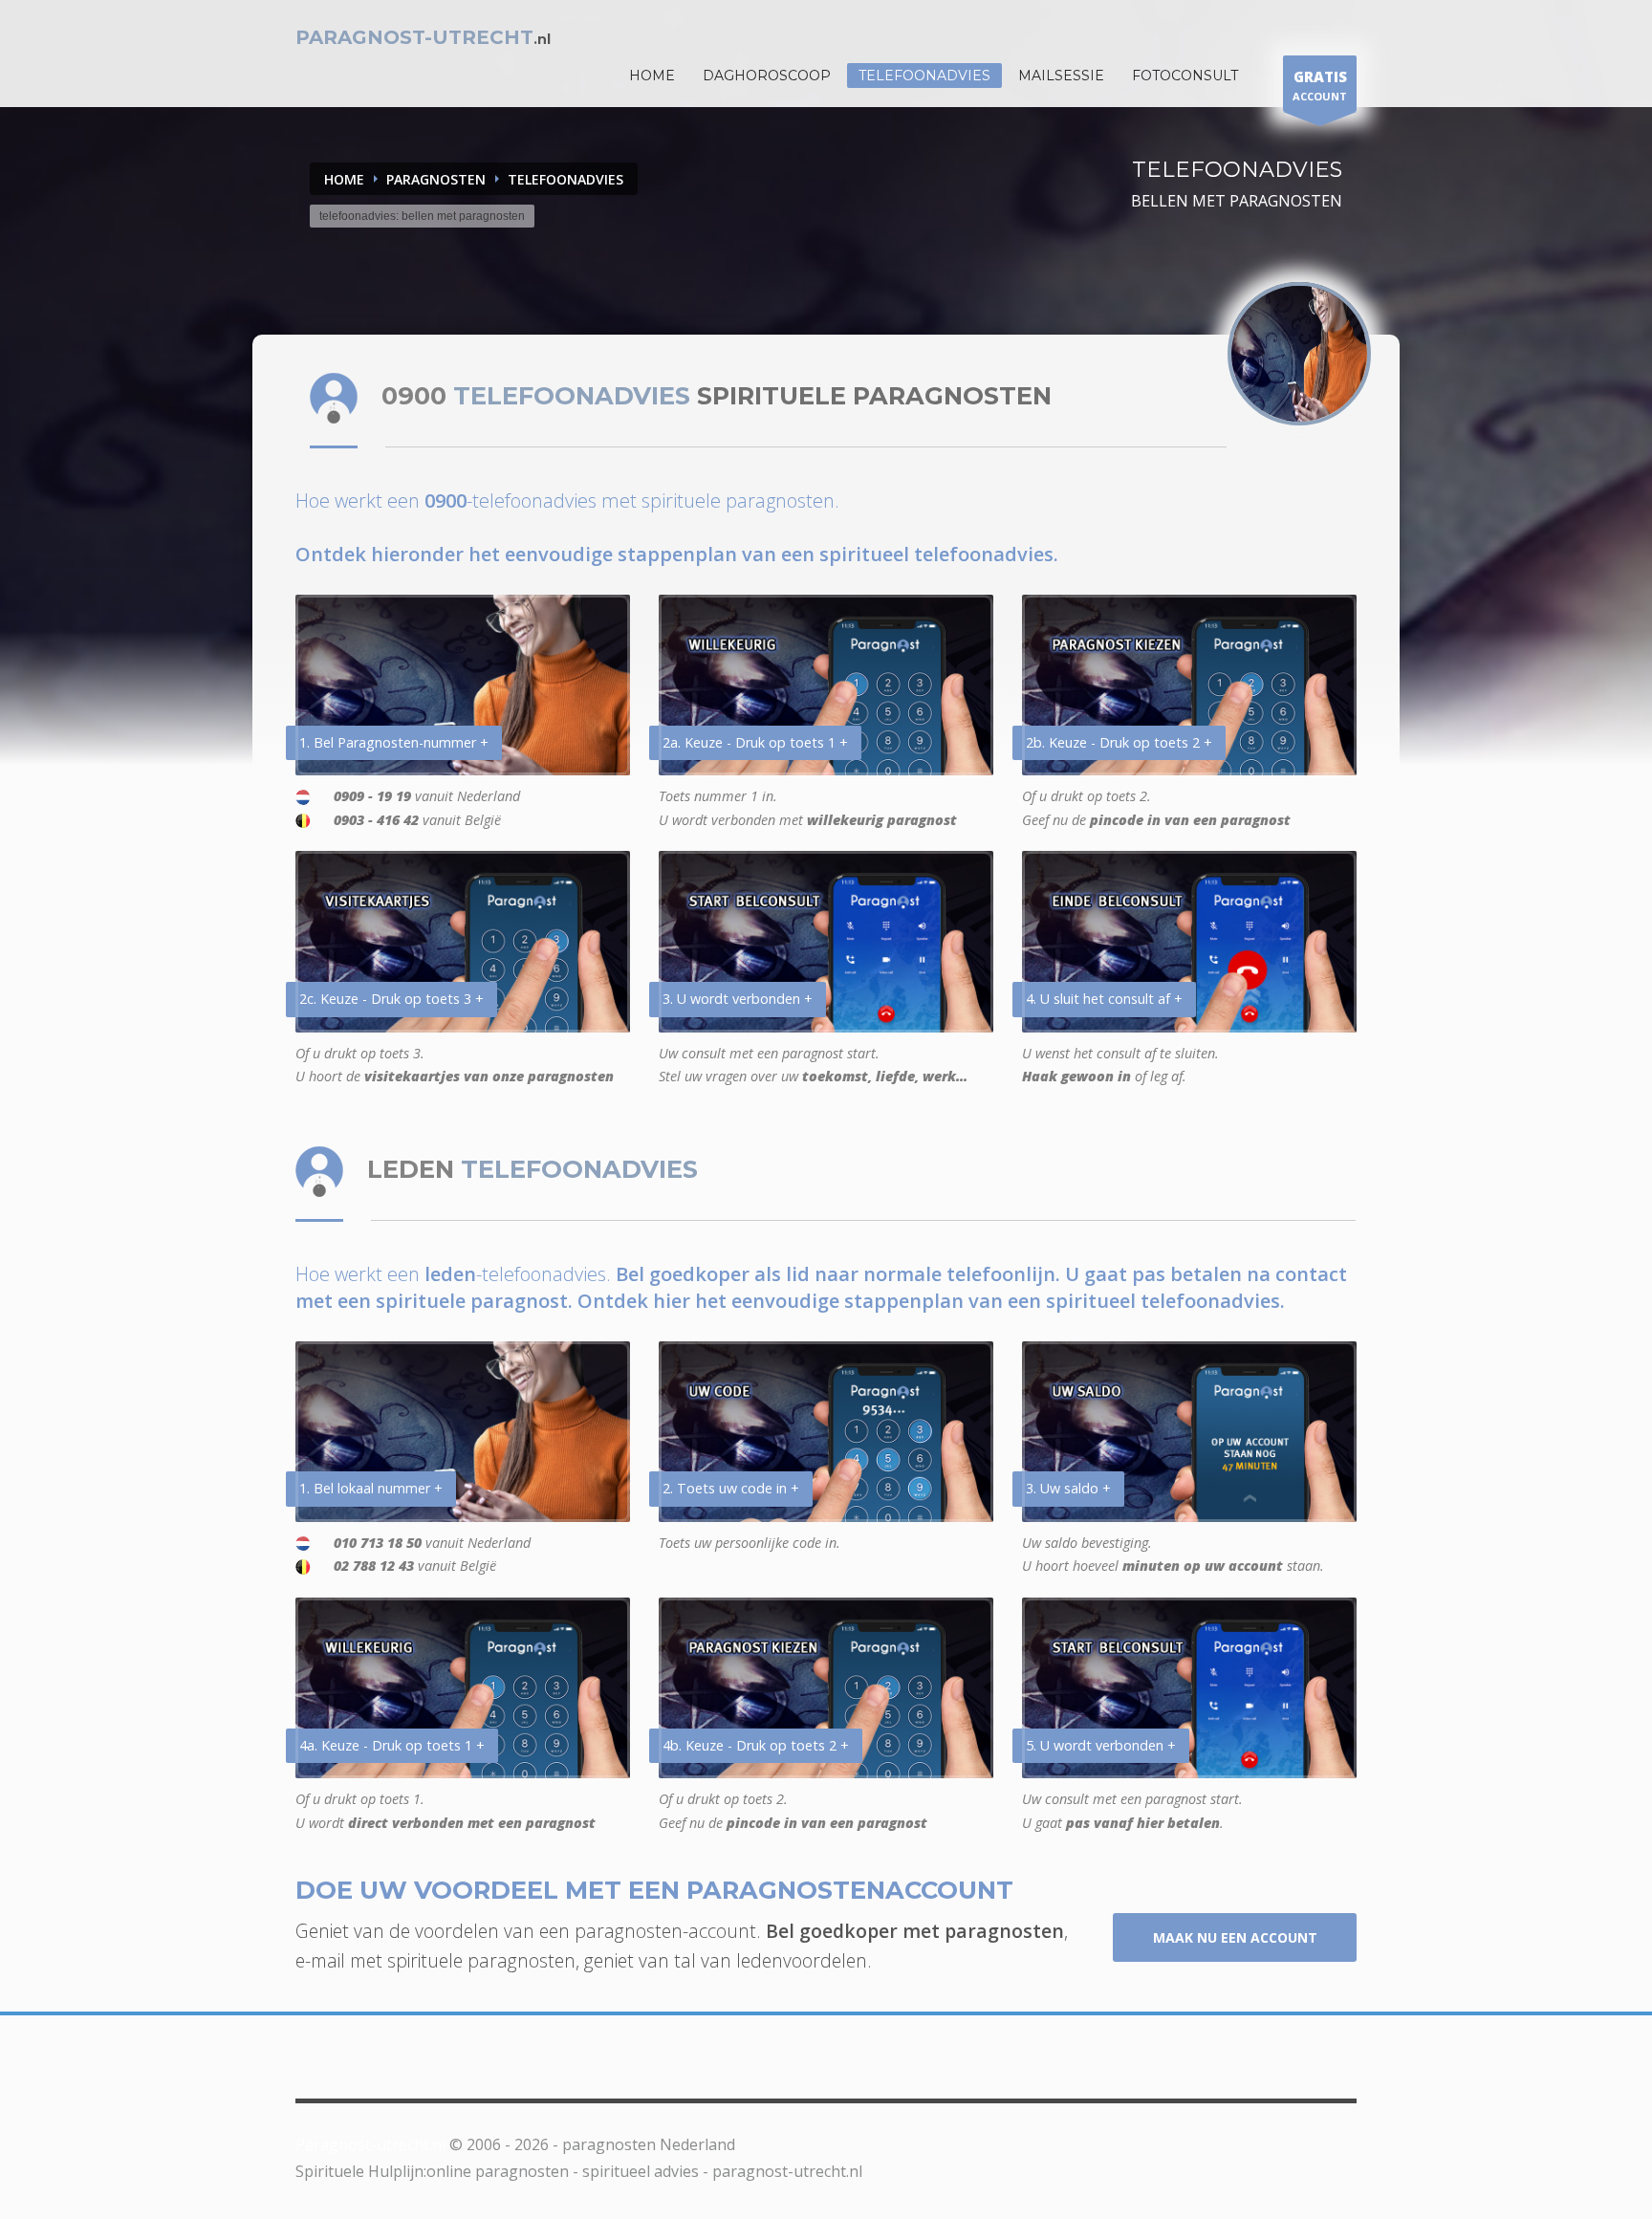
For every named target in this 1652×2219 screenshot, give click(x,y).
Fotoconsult (1185, 76)
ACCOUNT (1320, 85)
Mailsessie (1061, 76)
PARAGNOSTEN (436, 179)
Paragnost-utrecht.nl (370, 2144)
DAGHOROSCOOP (767, 76)
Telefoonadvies (924, 76)
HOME (652, 76)
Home (344, 179)
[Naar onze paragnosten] (1299, 354)
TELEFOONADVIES (565, 179)
